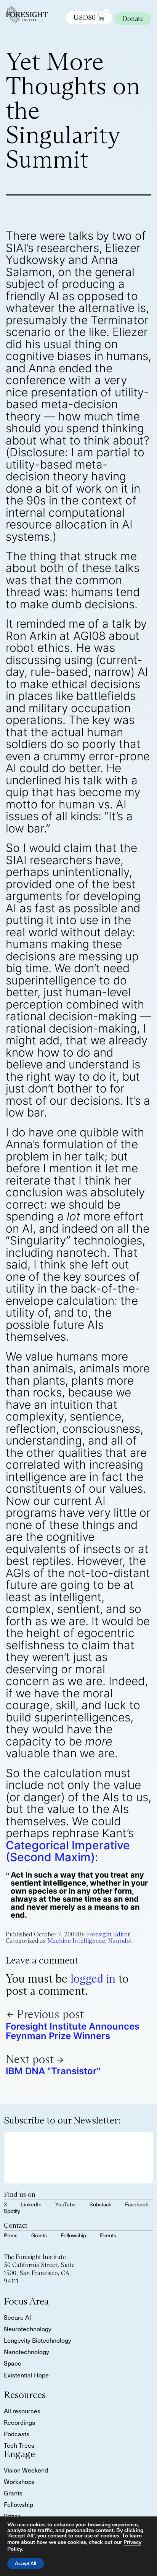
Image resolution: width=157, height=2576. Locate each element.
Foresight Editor (108, 1934)
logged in (93, 1979)
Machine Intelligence (76, 1941)
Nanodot (120, 1941)
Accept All (26, 2563)
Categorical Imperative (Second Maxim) (68, 1851)
